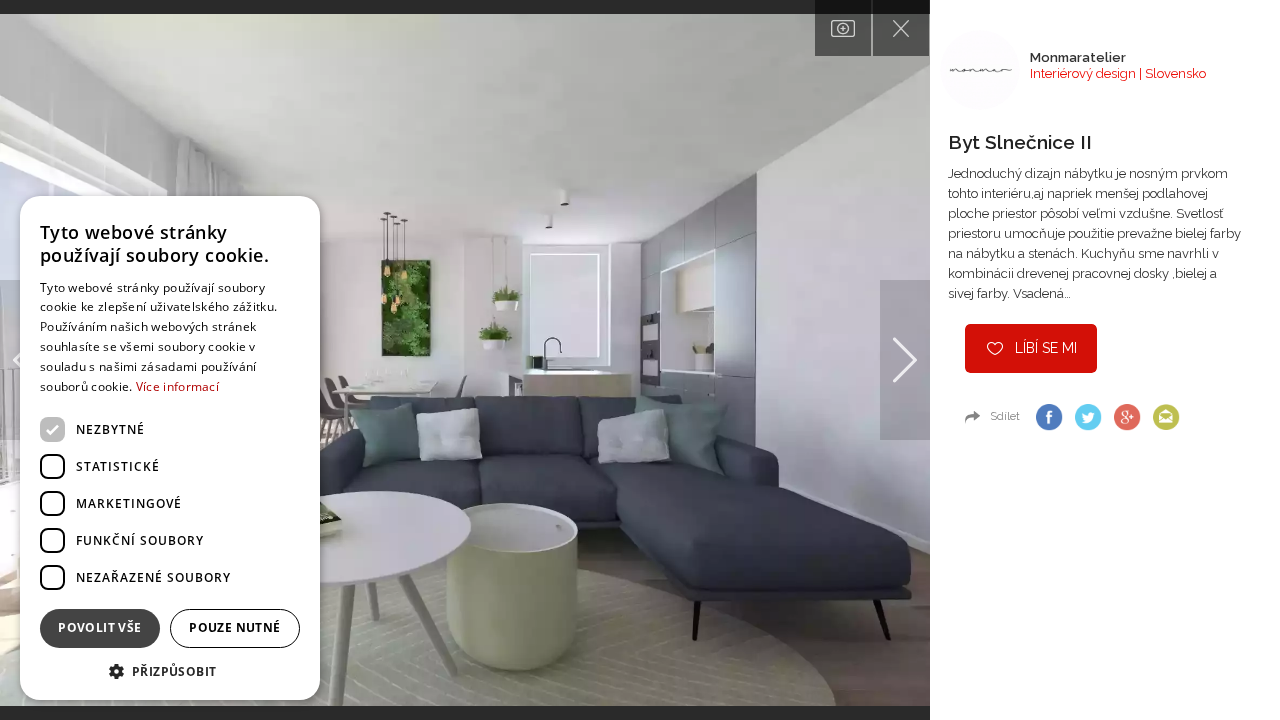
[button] (170, 670)
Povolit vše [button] (99, 627)
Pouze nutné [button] (234, 627)
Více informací (177, 386)
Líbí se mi (1046, 348)
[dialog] (170, 448)
